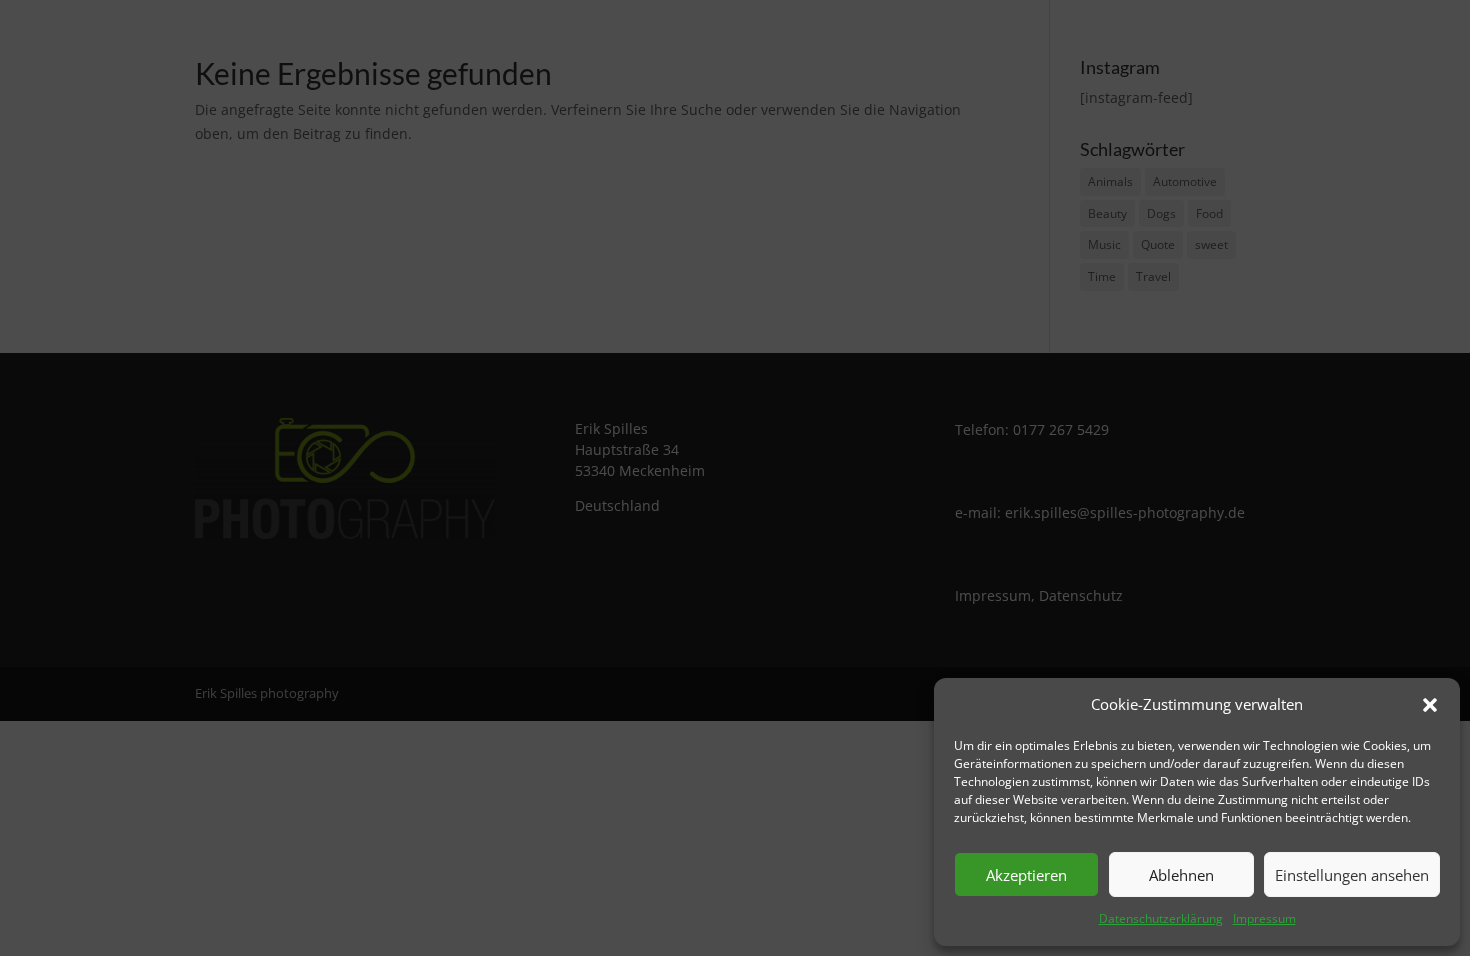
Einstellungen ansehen (1352, 875)
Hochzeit (1105, 47)
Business (915, 47)
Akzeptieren (1026, 875)
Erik (1242, 47)
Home (758, 47)
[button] (1430, 705)
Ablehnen (1181, 875)
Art (1172, 47)
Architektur (1010, 47)
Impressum (1264, 918)
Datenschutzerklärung (1161, 918)
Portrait (832, 47)
